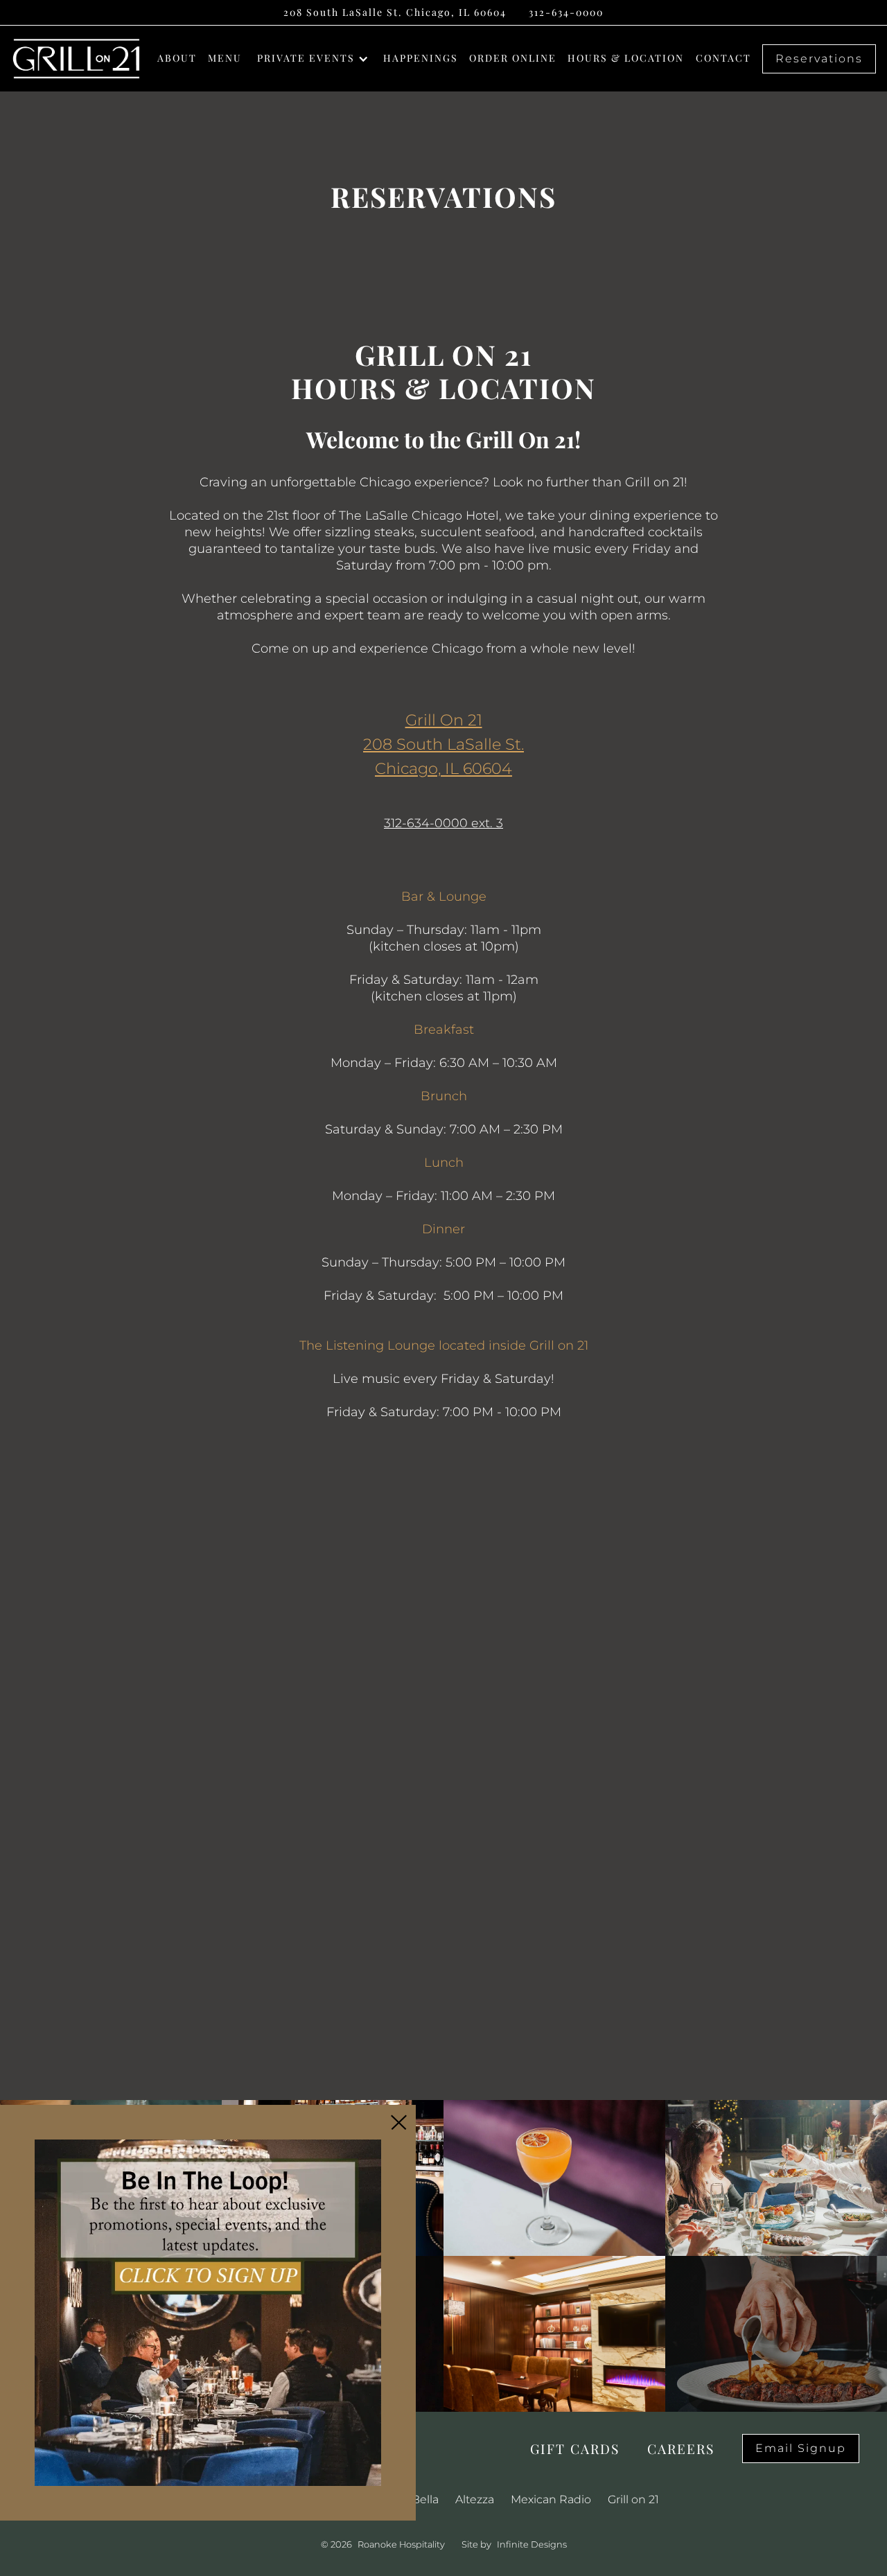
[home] (76, 59)
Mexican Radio (551, 2499)
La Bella (418, 2499)
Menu (225, 58)
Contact (723, 58)
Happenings (421, 58)
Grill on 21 (633, 2499)
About (177, 58)
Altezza (475, 2499)
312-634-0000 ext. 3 (443, 823)
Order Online (513, 58)
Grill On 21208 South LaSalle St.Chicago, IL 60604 (443, 744)
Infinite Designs (532, 2544)
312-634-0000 (566, 12)
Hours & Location (626, 58)
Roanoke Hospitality (401, 2544)
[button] (318, 59)
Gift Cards (575, 2449)
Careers (681, 2449)
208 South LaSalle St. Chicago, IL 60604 (395, 12)
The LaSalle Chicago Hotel (419, 515)
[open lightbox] (554, 2178)
